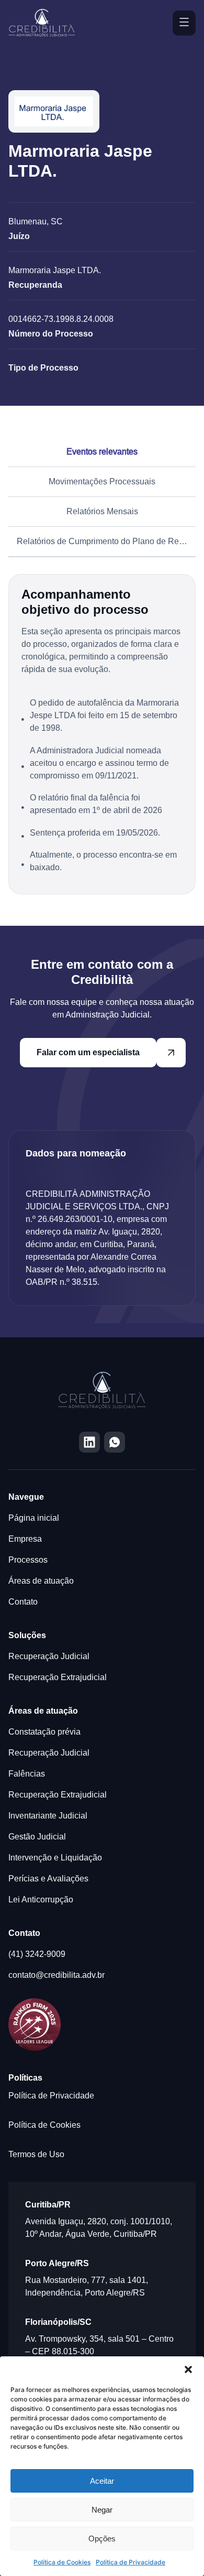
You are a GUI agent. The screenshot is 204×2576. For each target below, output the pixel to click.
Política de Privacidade (131, 2562)
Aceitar (102, 2481)
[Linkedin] (89, 1442)
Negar (102, 2510)
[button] (188, 2369)
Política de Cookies (62, 2562)
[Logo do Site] (43, 23)
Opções (102, 2539)
